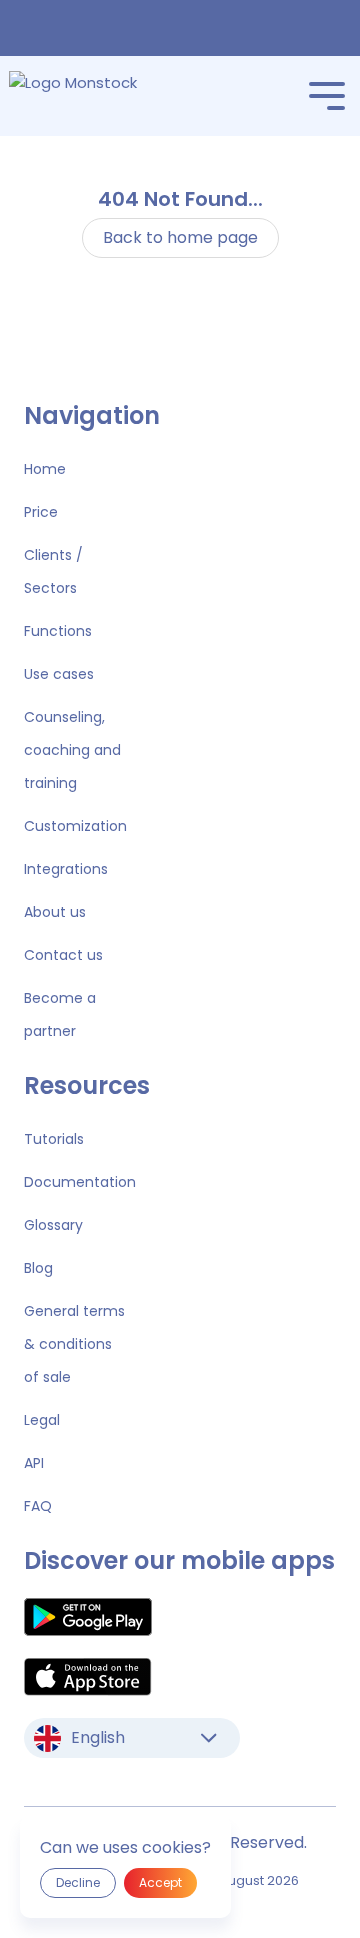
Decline (78, 1882)
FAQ (38, 1506)
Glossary (53, 1225)
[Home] (101, 96)
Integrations (66, 869)
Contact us (63, 955)
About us (55, 912)
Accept (160, 1882)
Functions (58, 631)
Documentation (80, 1182)
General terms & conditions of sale (74, 1344)
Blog (38, 1268)
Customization (75, 826)
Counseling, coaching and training (72, 750)
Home (45, 469)
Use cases (59, 674)
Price (41, 512)
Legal (42, 1420)
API (34, 1463)
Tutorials (54, 1139)
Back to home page (180, 237)
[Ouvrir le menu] (327, 96)
